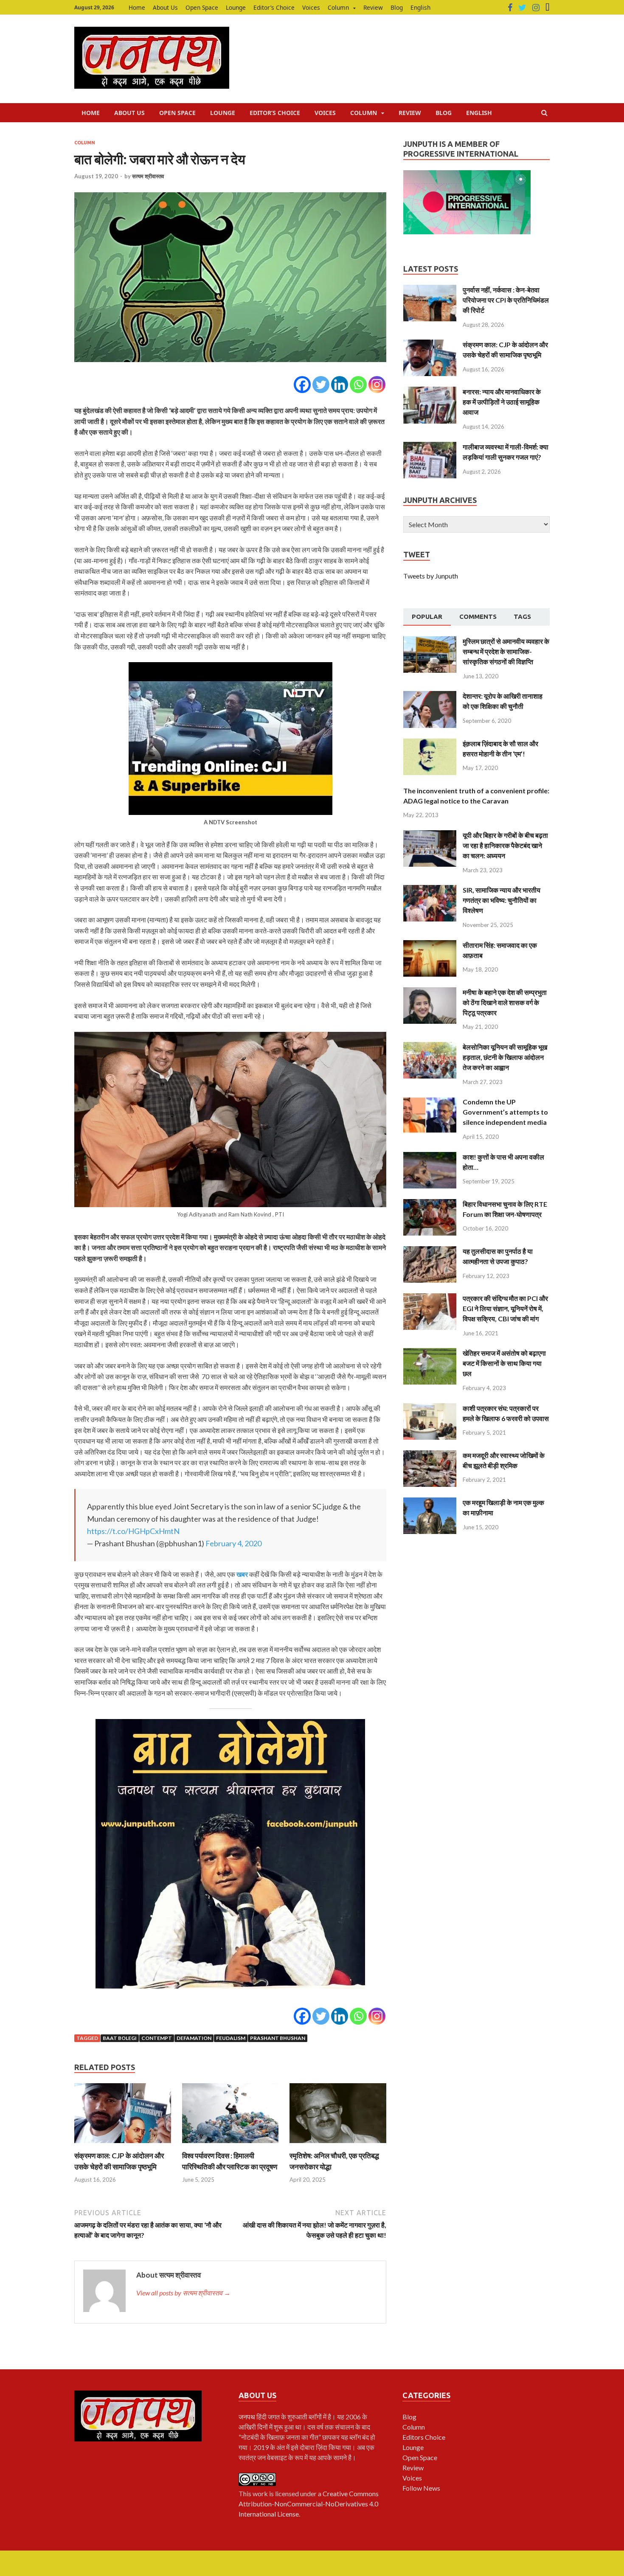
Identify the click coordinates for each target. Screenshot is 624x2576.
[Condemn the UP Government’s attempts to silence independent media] (430, 1102)
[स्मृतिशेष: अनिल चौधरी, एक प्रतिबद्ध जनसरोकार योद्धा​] (338, 2145)
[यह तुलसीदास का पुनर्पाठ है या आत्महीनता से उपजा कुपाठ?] (430, 1251)
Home (137, 7)
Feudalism (231, 2038)
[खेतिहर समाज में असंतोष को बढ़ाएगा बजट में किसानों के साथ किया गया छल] (430, 1353)
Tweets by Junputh (431, 576)
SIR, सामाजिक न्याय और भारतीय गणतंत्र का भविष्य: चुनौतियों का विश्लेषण (502, 900)
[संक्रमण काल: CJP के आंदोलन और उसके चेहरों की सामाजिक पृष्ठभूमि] (123, 2145)
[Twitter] (522, 8)
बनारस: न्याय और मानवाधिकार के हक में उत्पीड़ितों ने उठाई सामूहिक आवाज (502, 402)
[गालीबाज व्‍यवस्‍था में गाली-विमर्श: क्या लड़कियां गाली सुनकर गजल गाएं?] (430, 447)
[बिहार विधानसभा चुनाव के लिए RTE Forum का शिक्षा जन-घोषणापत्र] (430, 1204)
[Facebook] (510, 8)
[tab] (427, 617)
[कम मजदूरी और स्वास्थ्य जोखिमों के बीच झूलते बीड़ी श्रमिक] (430, 1455)
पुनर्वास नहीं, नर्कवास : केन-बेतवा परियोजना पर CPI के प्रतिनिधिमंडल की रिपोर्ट (506, 300)
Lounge (236, 7)
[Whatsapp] (358, 385)
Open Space (202, 7)
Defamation (194, 2038)
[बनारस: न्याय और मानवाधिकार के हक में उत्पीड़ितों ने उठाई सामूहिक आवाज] (430, 392)
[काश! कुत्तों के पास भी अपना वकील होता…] (430, 1157)
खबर (242, 1574)
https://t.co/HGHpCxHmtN (133, 1531)
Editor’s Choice (274, 7)
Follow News (421, 2488)
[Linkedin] (340, 385)
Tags (522, 617)
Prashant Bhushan (278, 2038)
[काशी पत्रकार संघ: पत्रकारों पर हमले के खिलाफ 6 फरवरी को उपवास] (430, 1408)
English (420, 7)
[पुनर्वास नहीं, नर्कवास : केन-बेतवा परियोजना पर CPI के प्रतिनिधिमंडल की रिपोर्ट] (430, 290)
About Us (165, 7)
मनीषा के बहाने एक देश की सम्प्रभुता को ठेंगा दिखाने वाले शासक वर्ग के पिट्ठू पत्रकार (505, 1002)
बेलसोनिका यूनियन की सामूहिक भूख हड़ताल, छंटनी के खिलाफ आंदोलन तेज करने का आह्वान (505, 1057)
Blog (397, 7)
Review (373, 7)
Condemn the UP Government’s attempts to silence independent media (505, 1112)
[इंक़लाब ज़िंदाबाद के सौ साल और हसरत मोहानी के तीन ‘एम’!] (430, 743)
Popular (427, 617)
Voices (311, 7)
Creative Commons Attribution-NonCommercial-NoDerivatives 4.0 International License (309, 2504)
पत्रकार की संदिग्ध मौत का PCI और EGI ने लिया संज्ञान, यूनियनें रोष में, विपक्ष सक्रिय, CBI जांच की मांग (505, 1308)
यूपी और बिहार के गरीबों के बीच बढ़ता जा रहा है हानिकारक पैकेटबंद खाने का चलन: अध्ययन (505, 845)
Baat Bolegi (120, 2038)
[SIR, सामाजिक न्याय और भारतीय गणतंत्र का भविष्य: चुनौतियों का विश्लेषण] (430, 890)
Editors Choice (424, 2437)
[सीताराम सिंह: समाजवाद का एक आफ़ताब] (430, 945)
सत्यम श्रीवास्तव (148, 176)
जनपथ (247, 2417)
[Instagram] (536, 8)
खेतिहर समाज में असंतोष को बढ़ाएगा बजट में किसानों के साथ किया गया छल (504, 1363)
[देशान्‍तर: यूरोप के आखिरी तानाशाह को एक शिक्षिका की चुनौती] (430, 696)
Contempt (157, 2038)
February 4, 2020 (233, 1543)
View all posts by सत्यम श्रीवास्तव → (183, 2293)
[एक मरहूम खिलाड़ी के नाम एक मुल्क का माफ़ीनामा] (430, 1502)
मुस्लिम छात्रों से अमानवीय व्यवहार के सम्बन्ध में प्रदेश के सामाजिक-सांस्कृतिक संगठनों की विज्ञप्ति (506, 651)
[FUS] (548, 8)
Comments (478, 617)
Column (338, 7)
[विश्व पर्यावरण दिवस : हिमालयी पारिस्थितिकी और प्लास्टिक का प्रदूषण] (230, 2145)
